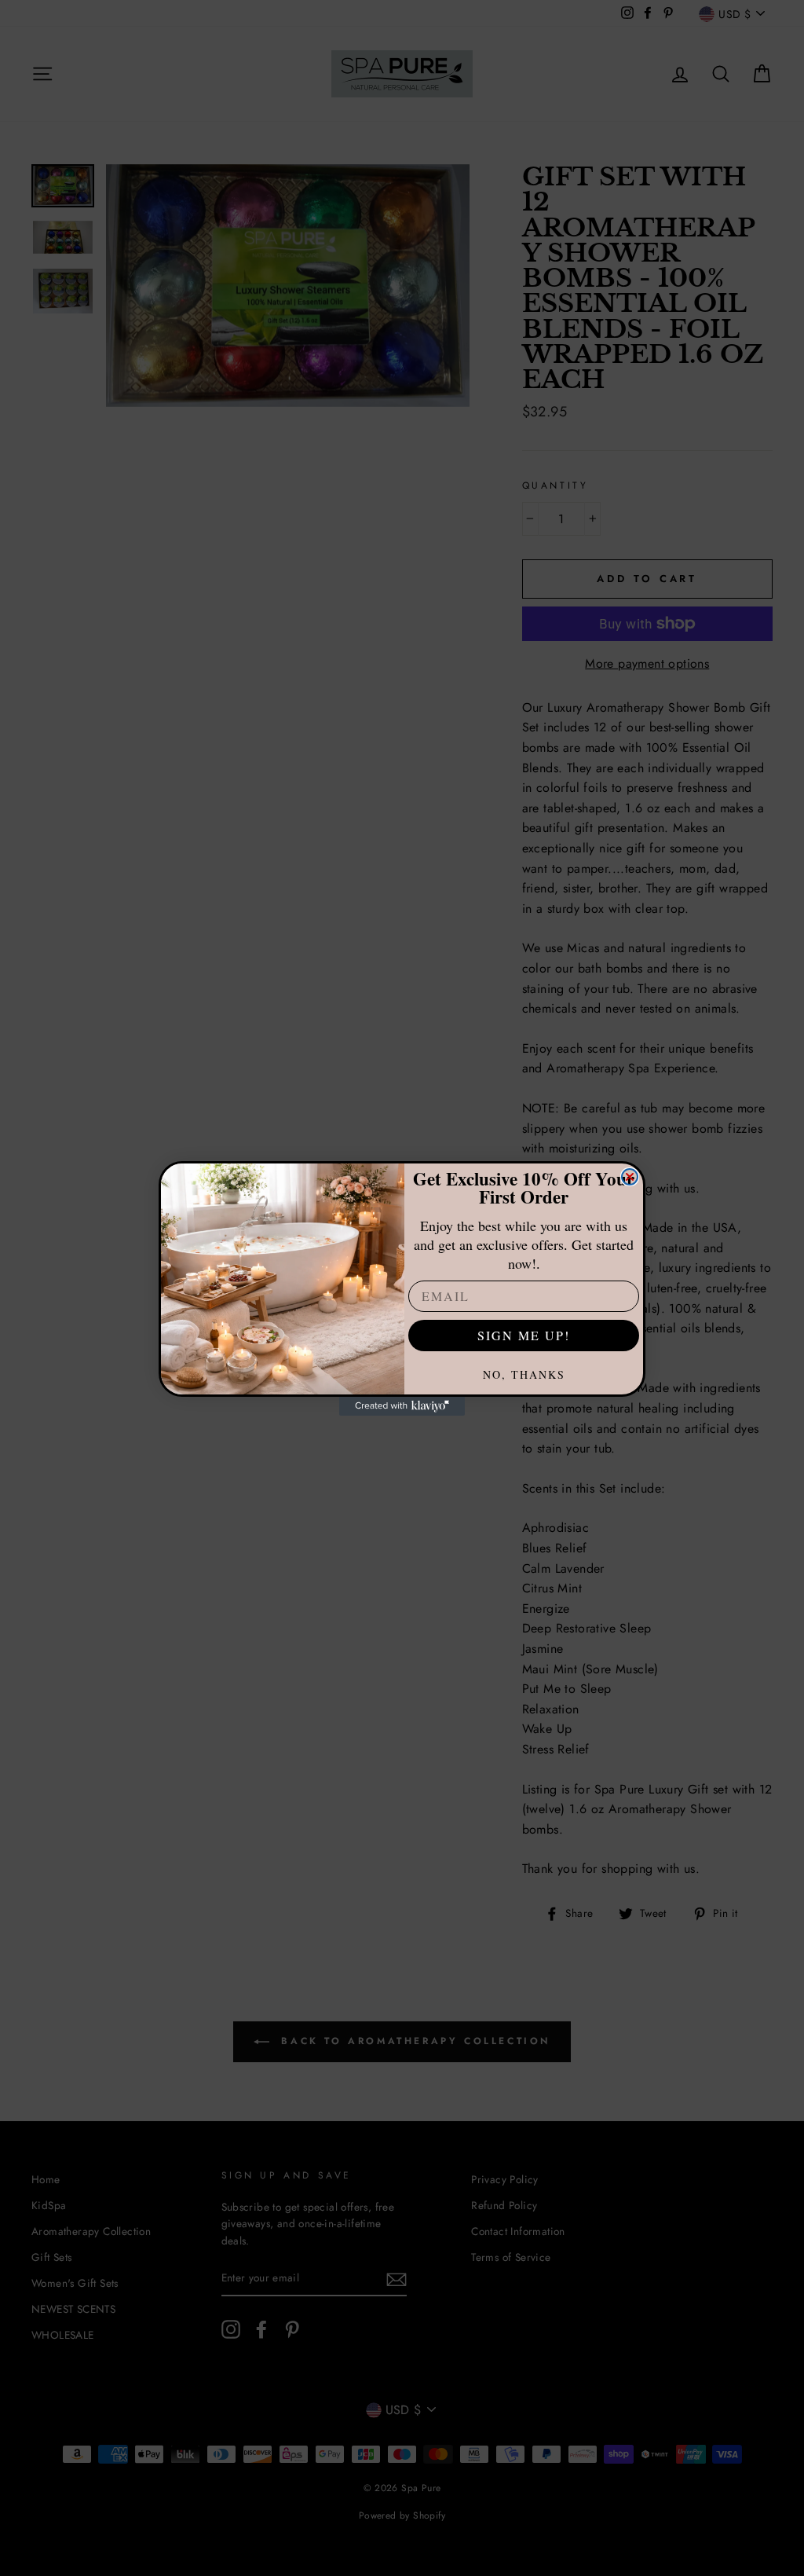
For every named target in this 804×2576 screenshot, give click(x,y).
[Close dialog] (630, 1177)
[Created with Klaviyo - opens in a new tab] (402, 1406)
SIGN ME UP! (524, 1335)
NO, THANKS (524, 1374)
